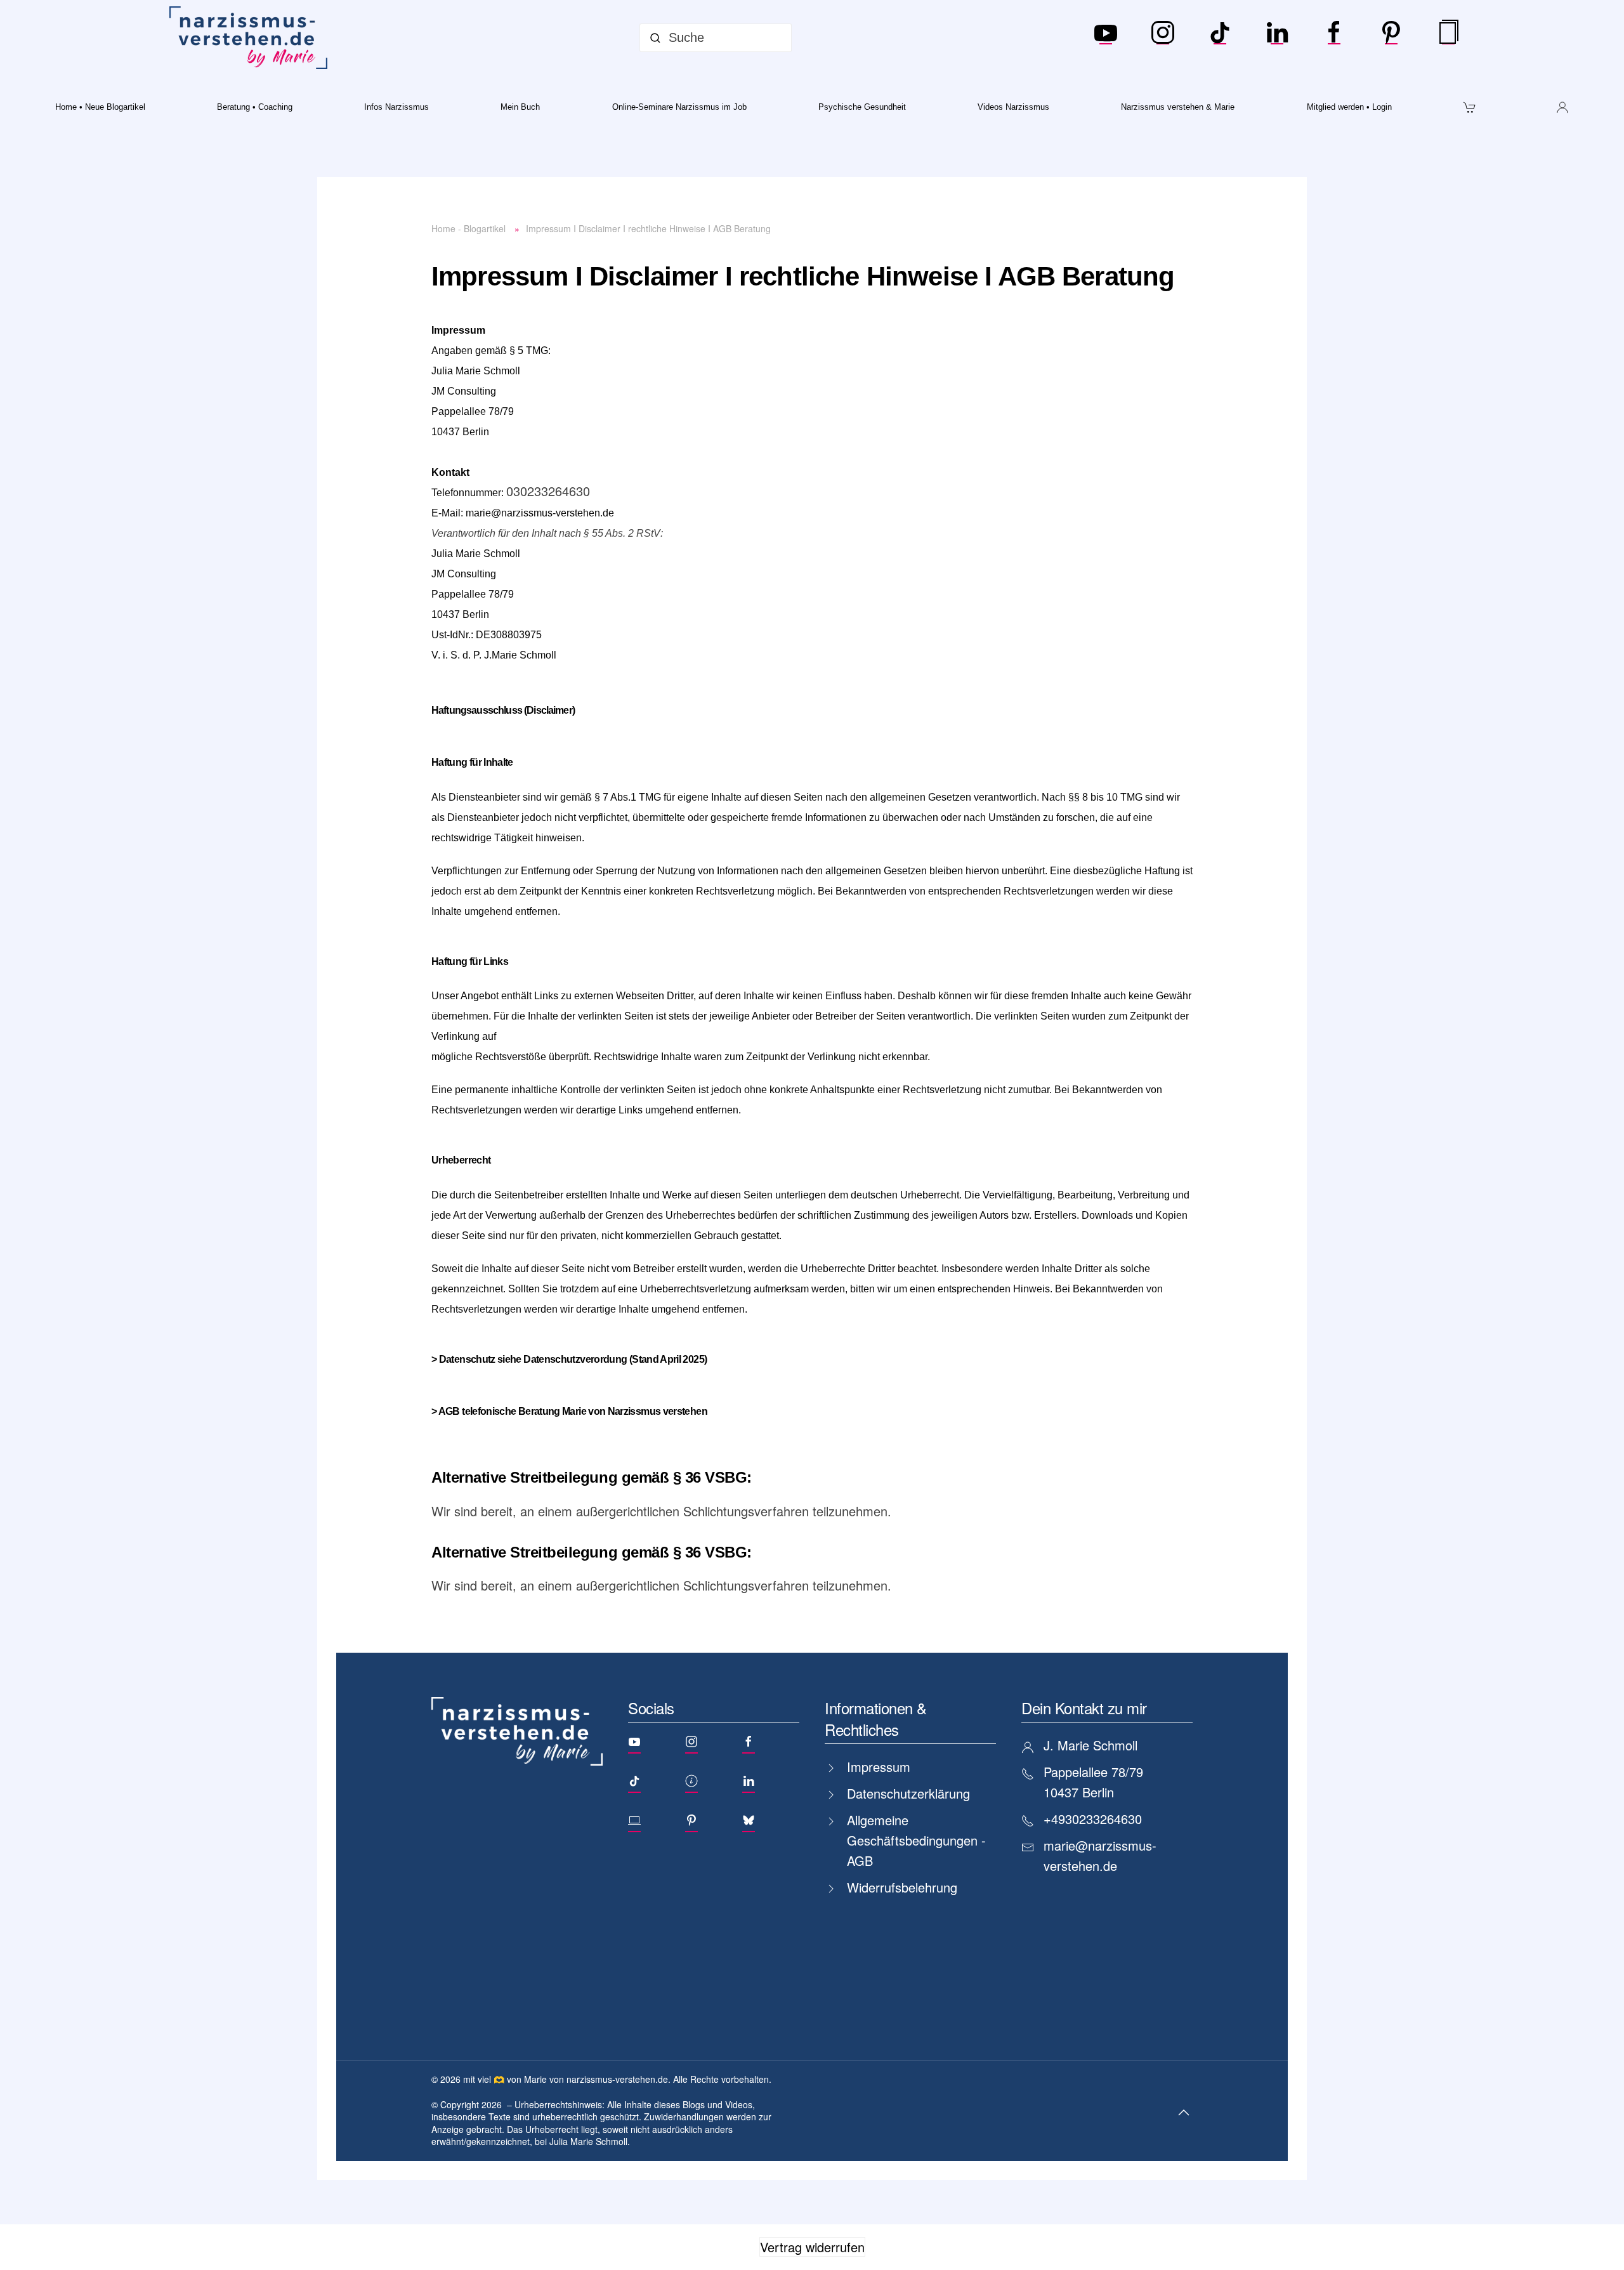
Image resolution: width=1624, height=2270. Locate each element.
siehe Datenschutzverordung (562, 1359)
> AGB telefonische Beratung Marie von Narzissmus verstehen (569, 1411)
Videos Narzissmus (1013, 107)
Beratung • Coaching (255, 107)
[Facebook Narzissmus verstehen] (1334, 38)
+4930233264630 (1093, 1819)
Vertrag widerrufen (812, 2247)
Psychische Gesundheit (862, 107)
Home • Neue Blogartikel (100, 107)
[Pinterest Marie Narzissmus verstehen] (1391, 38)
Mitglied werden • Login (1349, 107)
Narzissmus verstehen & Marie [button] (1178, 107)
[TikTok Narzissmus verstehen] (1220, 38)
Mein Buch (520, 107)
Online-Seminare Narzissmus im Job (679, 107)
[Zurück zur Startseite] (251, 38)
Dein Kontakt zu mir (1084, 1708)
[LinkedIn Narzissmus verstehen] (1277, 38)
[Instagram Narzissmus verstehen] (1163, 38)
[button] (1184, 2113)
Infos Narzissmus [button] (396, 107)
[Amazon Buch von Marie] (1448, 38)
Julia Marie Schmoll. (590, 2141)
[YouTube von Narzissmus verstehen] (1106, 38)
